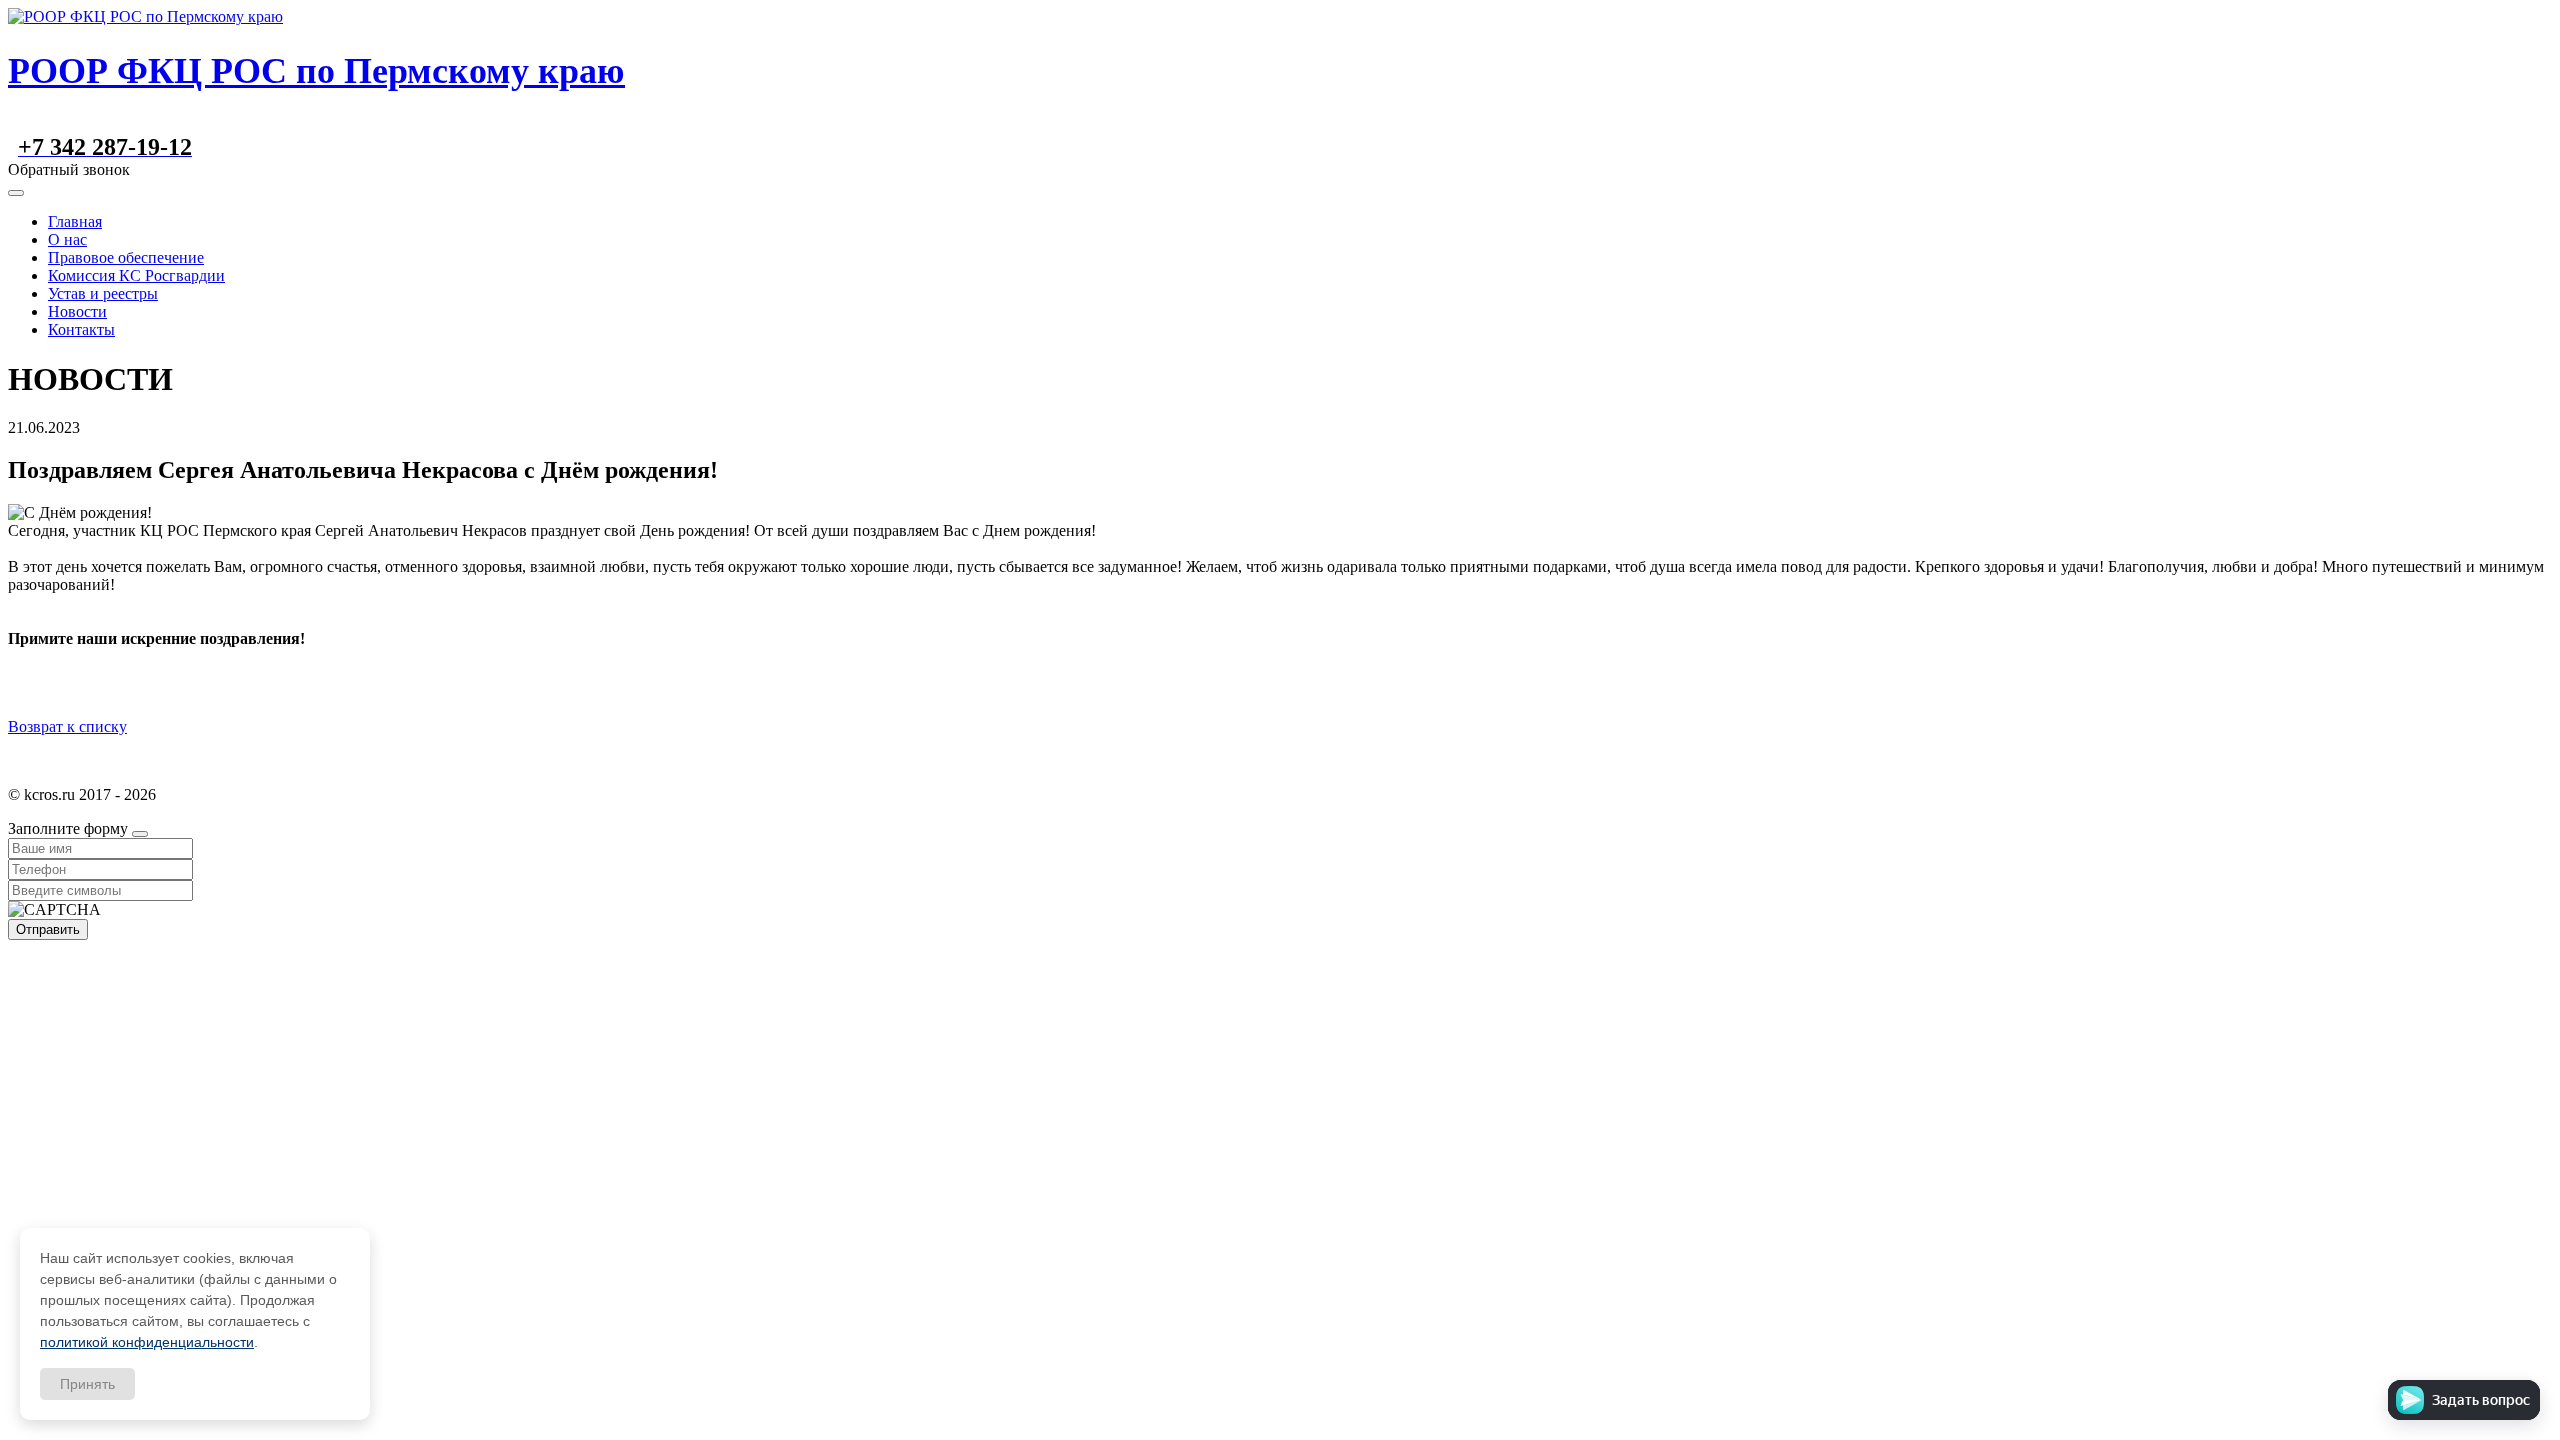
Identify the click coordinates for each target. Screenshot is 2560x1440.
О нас (67, 239)
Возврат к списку (67, 726)
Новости (77, 311)
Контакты (81, 329)
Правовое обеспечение (126, 257)
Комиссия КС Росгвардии (136, 275)
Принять (87, 1384)
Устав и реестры (103, 293)
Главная (75, 221)
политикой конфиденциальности (147, 1342)
